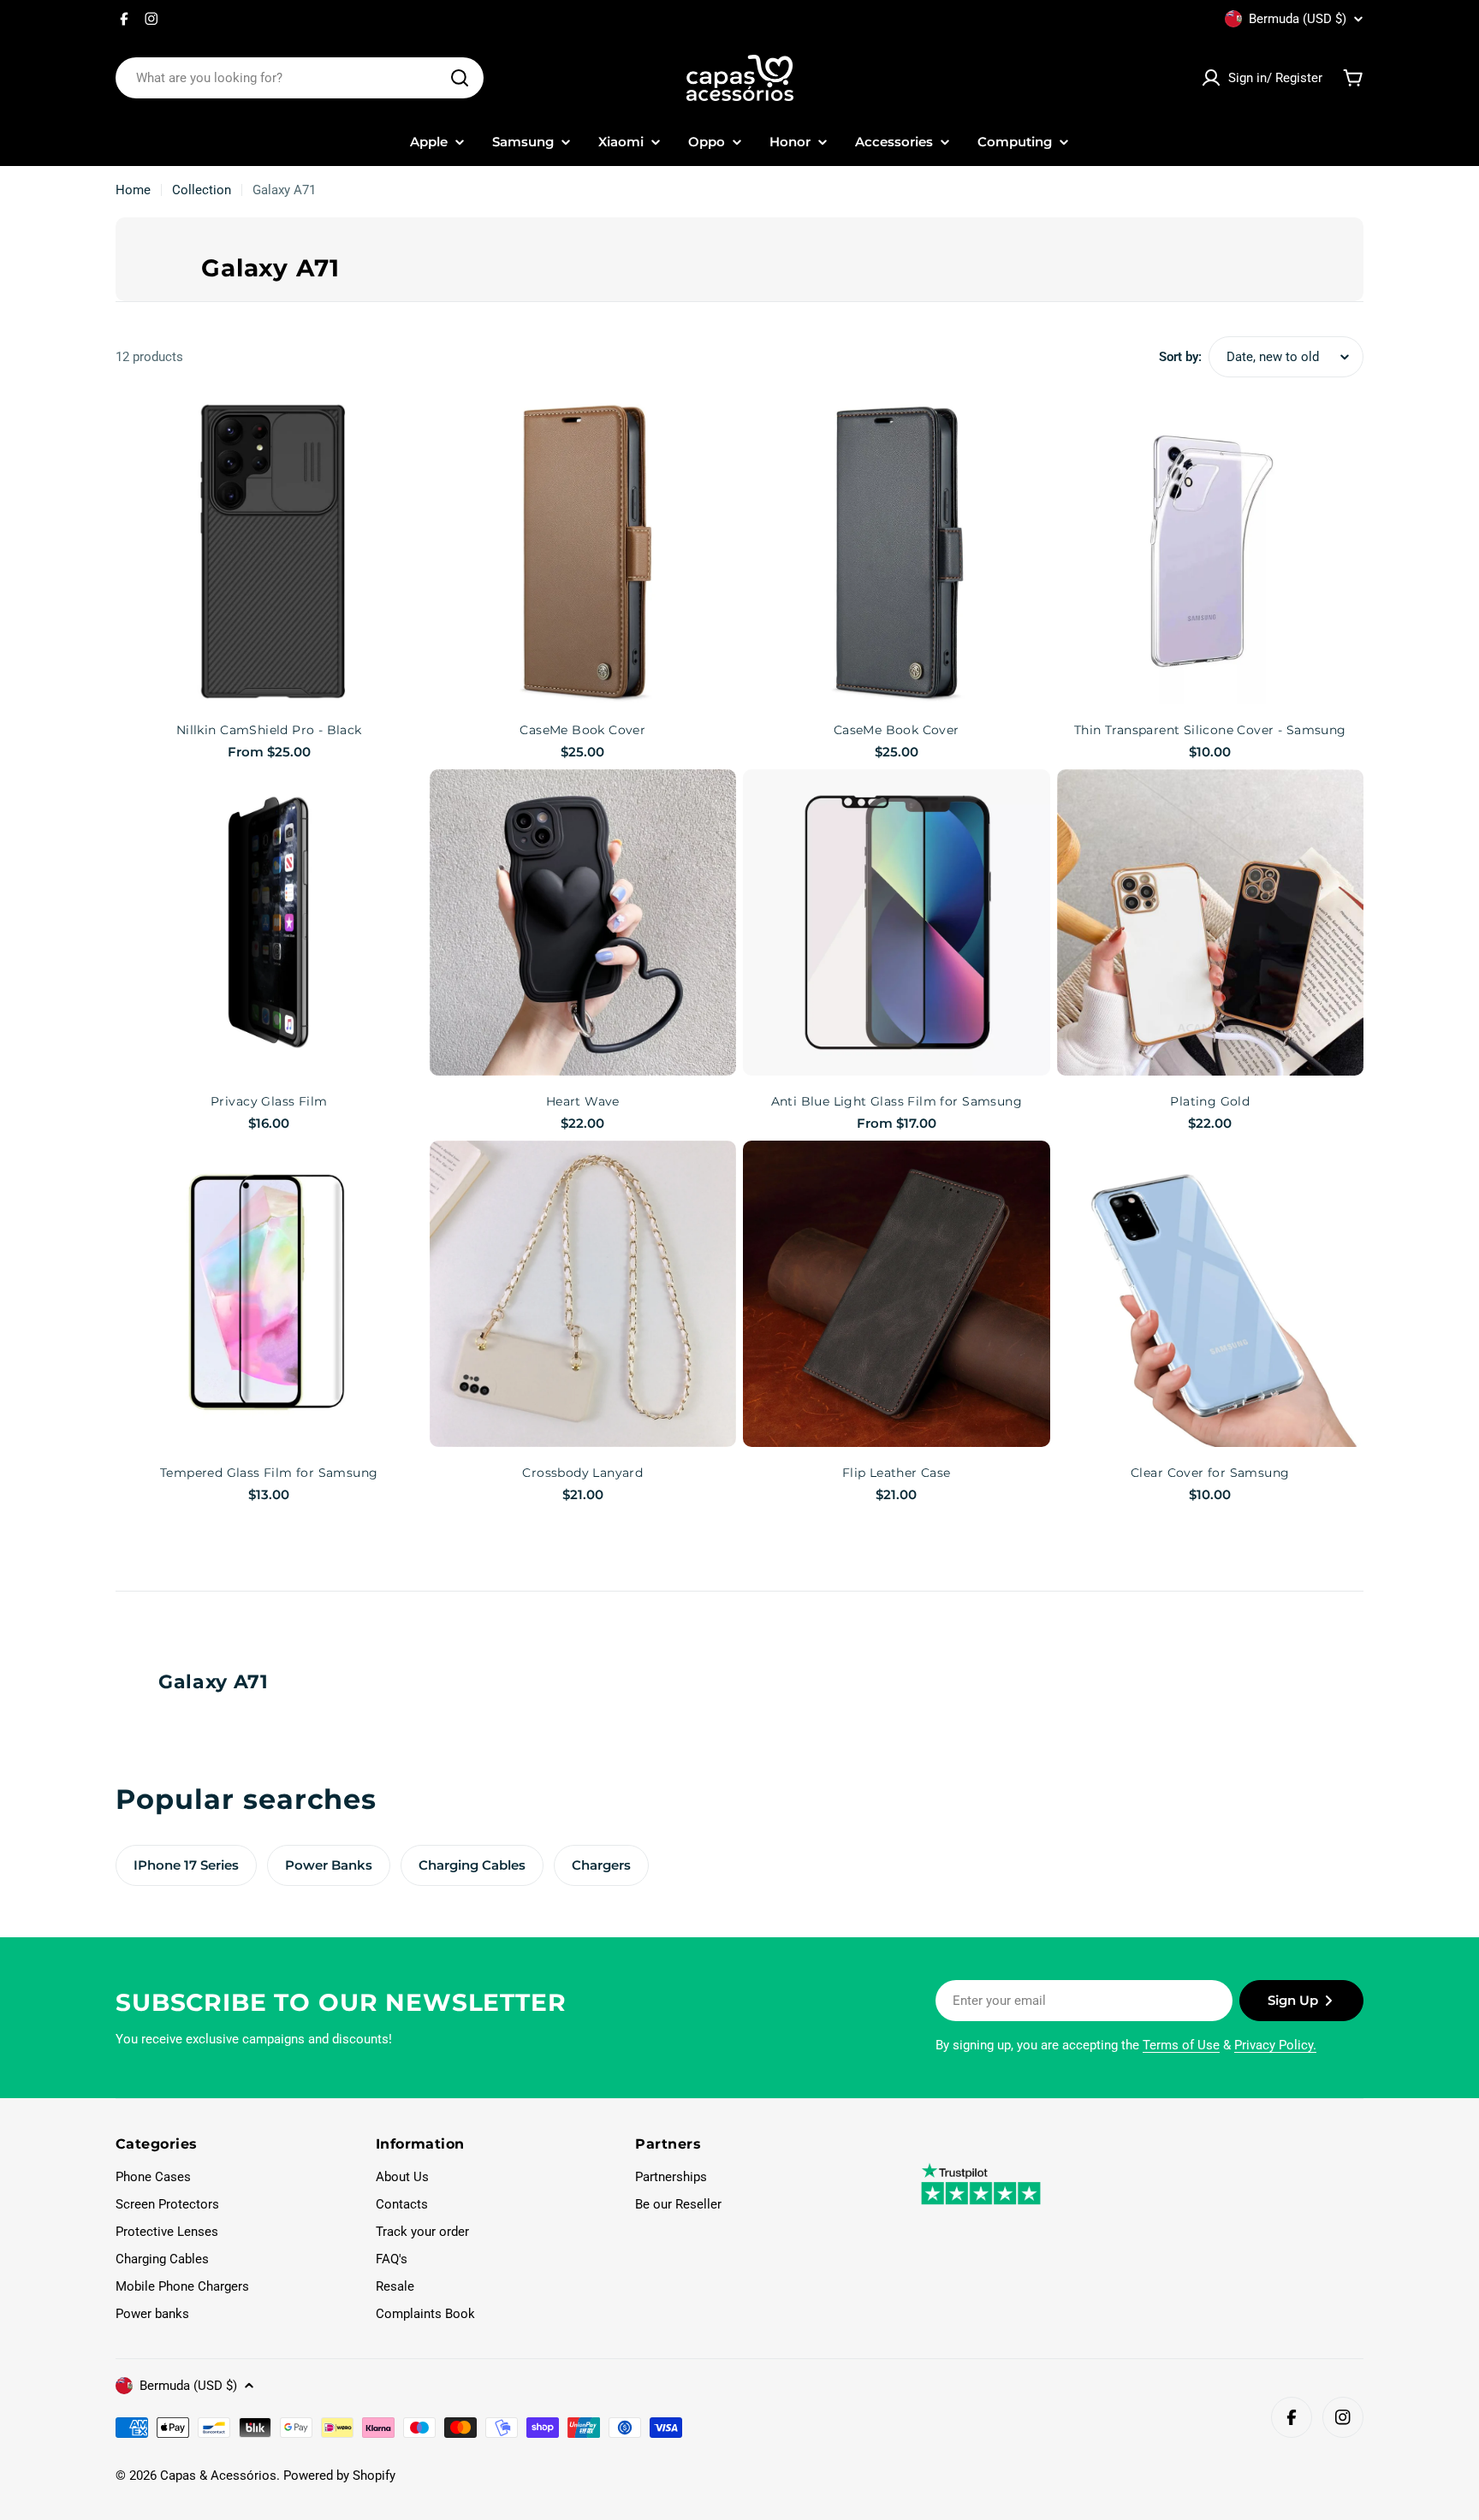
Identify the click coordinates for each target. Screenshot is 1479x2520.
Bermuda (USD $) (1298, 19)
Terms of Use (1181, 2045)
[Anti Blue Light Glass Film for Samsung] (897, 923)
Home (133, 190)
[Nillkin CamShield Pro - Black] (269, 551)
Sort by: (1180, 357)
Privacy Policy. (1275, 2045)
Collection (202, 190)
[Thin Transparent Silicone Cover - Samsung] (1211, 551)
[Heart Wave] (583, 923)
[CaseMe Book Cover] (583, 551)
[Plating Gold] (1211, 923)
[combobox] (300, 78)
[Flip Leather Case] (897, 1294)
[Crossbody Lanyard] (583, 1294)
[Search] (460, 78)
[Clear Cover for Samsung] (1211, 1294)
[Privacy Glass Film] (269, 923)
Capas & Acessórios (218, 2476)
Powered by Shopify (339, 2476)
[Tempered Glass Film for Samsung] (269, 1294)
